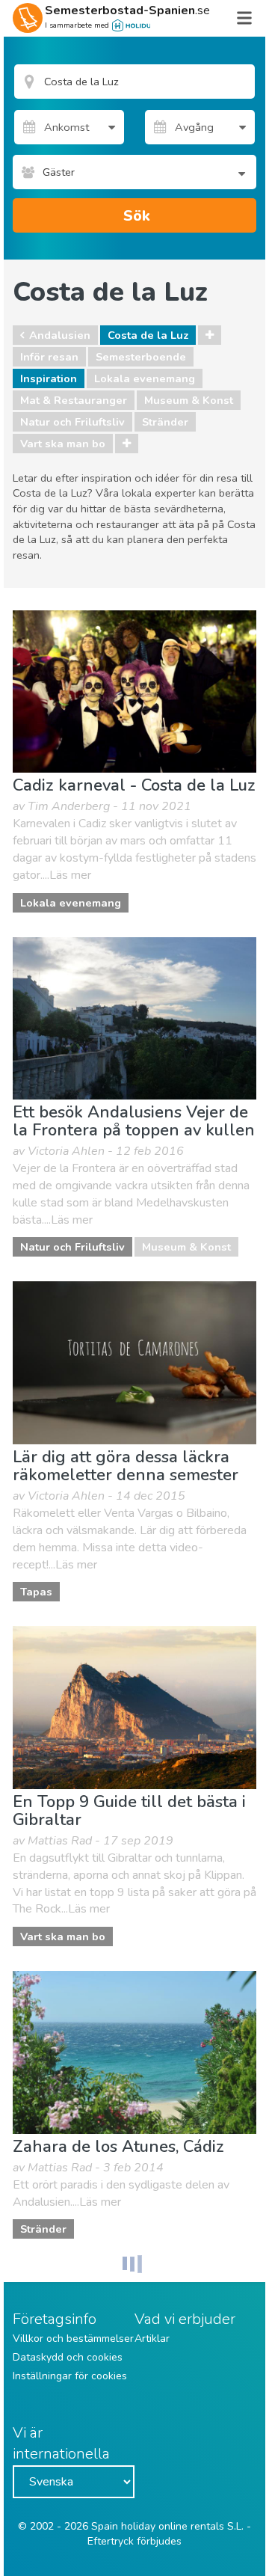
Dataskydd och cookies (68, 2357)
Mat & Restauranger (74, 400)
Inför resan (49, 357)
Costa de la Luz (148, 335)
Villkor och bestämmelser (73, 2339)
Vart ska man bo (63, 444)
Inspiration (49, 378)
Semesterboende (141, 357)
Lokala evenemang (145, 378)
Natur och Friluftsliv (72, 422)
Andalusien (60, 335)
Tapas (36, 1592)
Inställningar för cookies (70, 2376)
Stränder (165, 422)
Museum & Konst (189, 400)
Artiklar (152, 2339)
